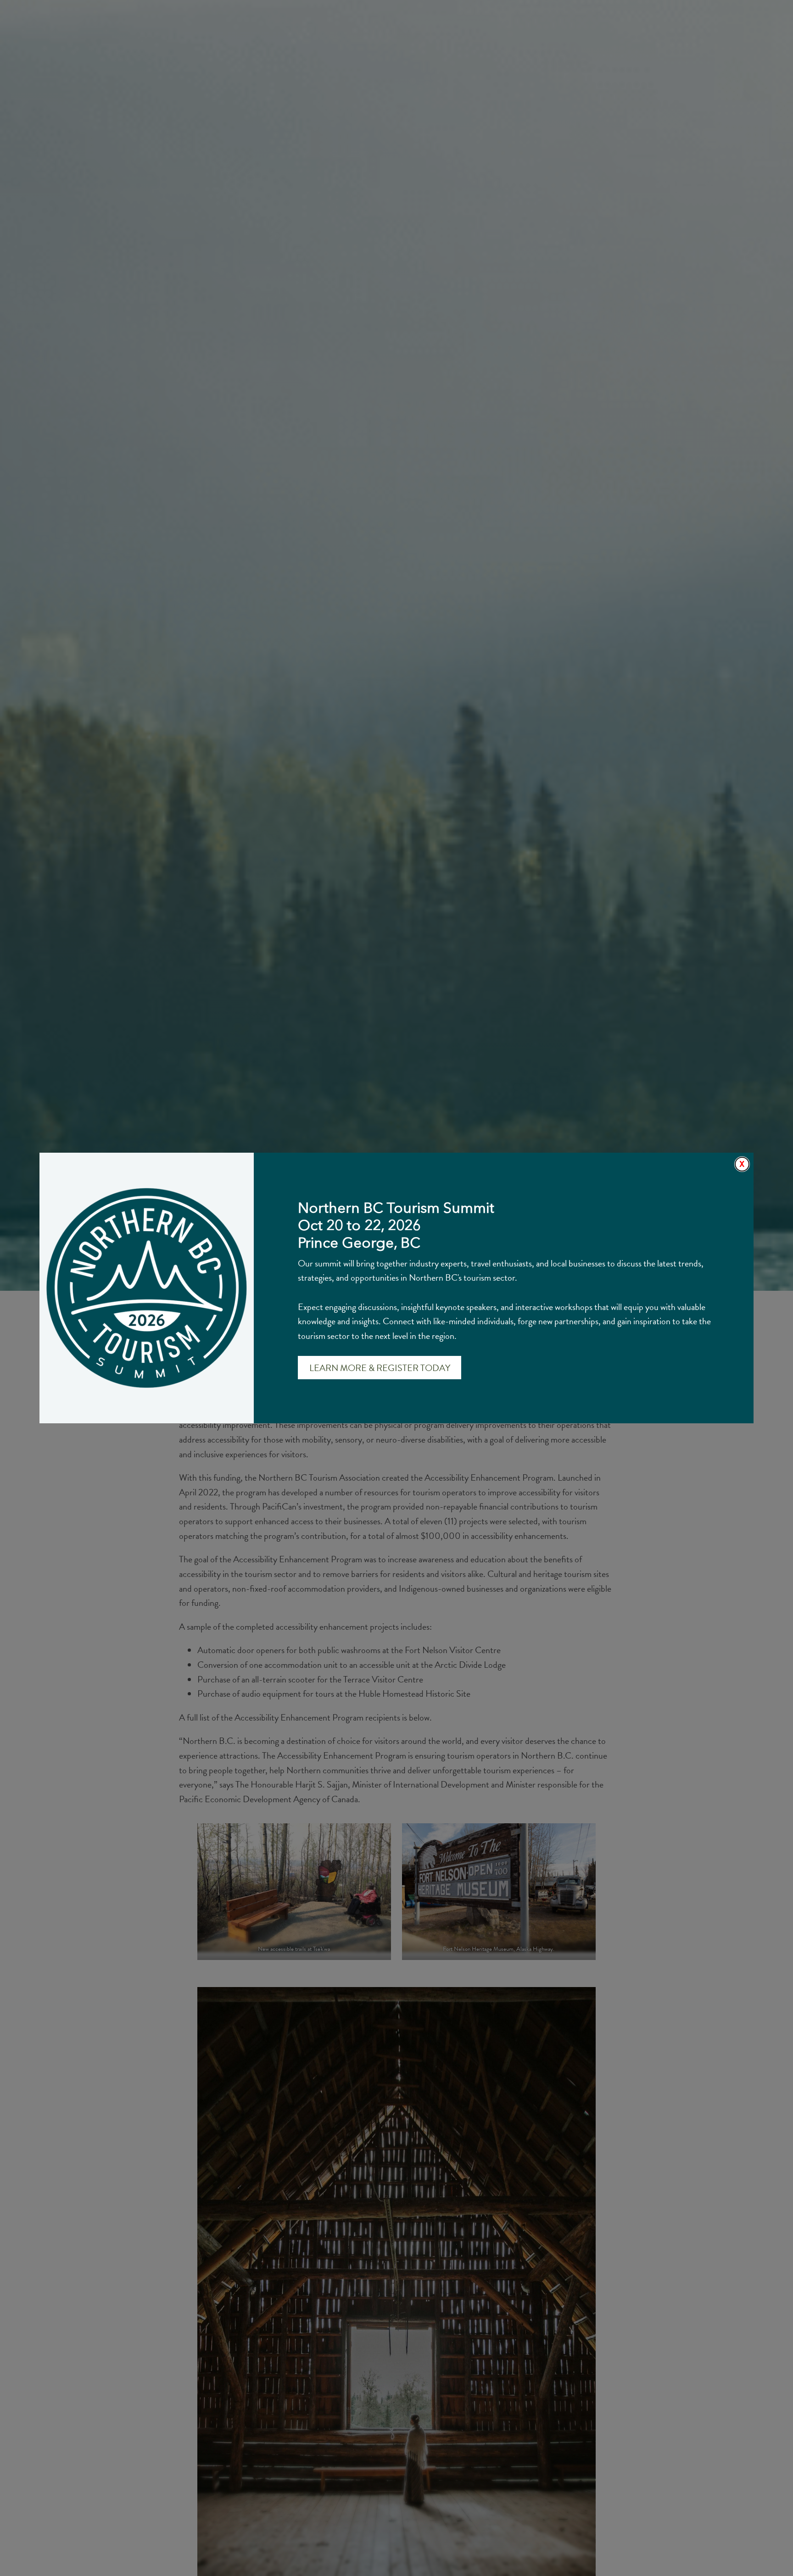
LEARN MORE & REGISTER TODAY (380, 1368)
